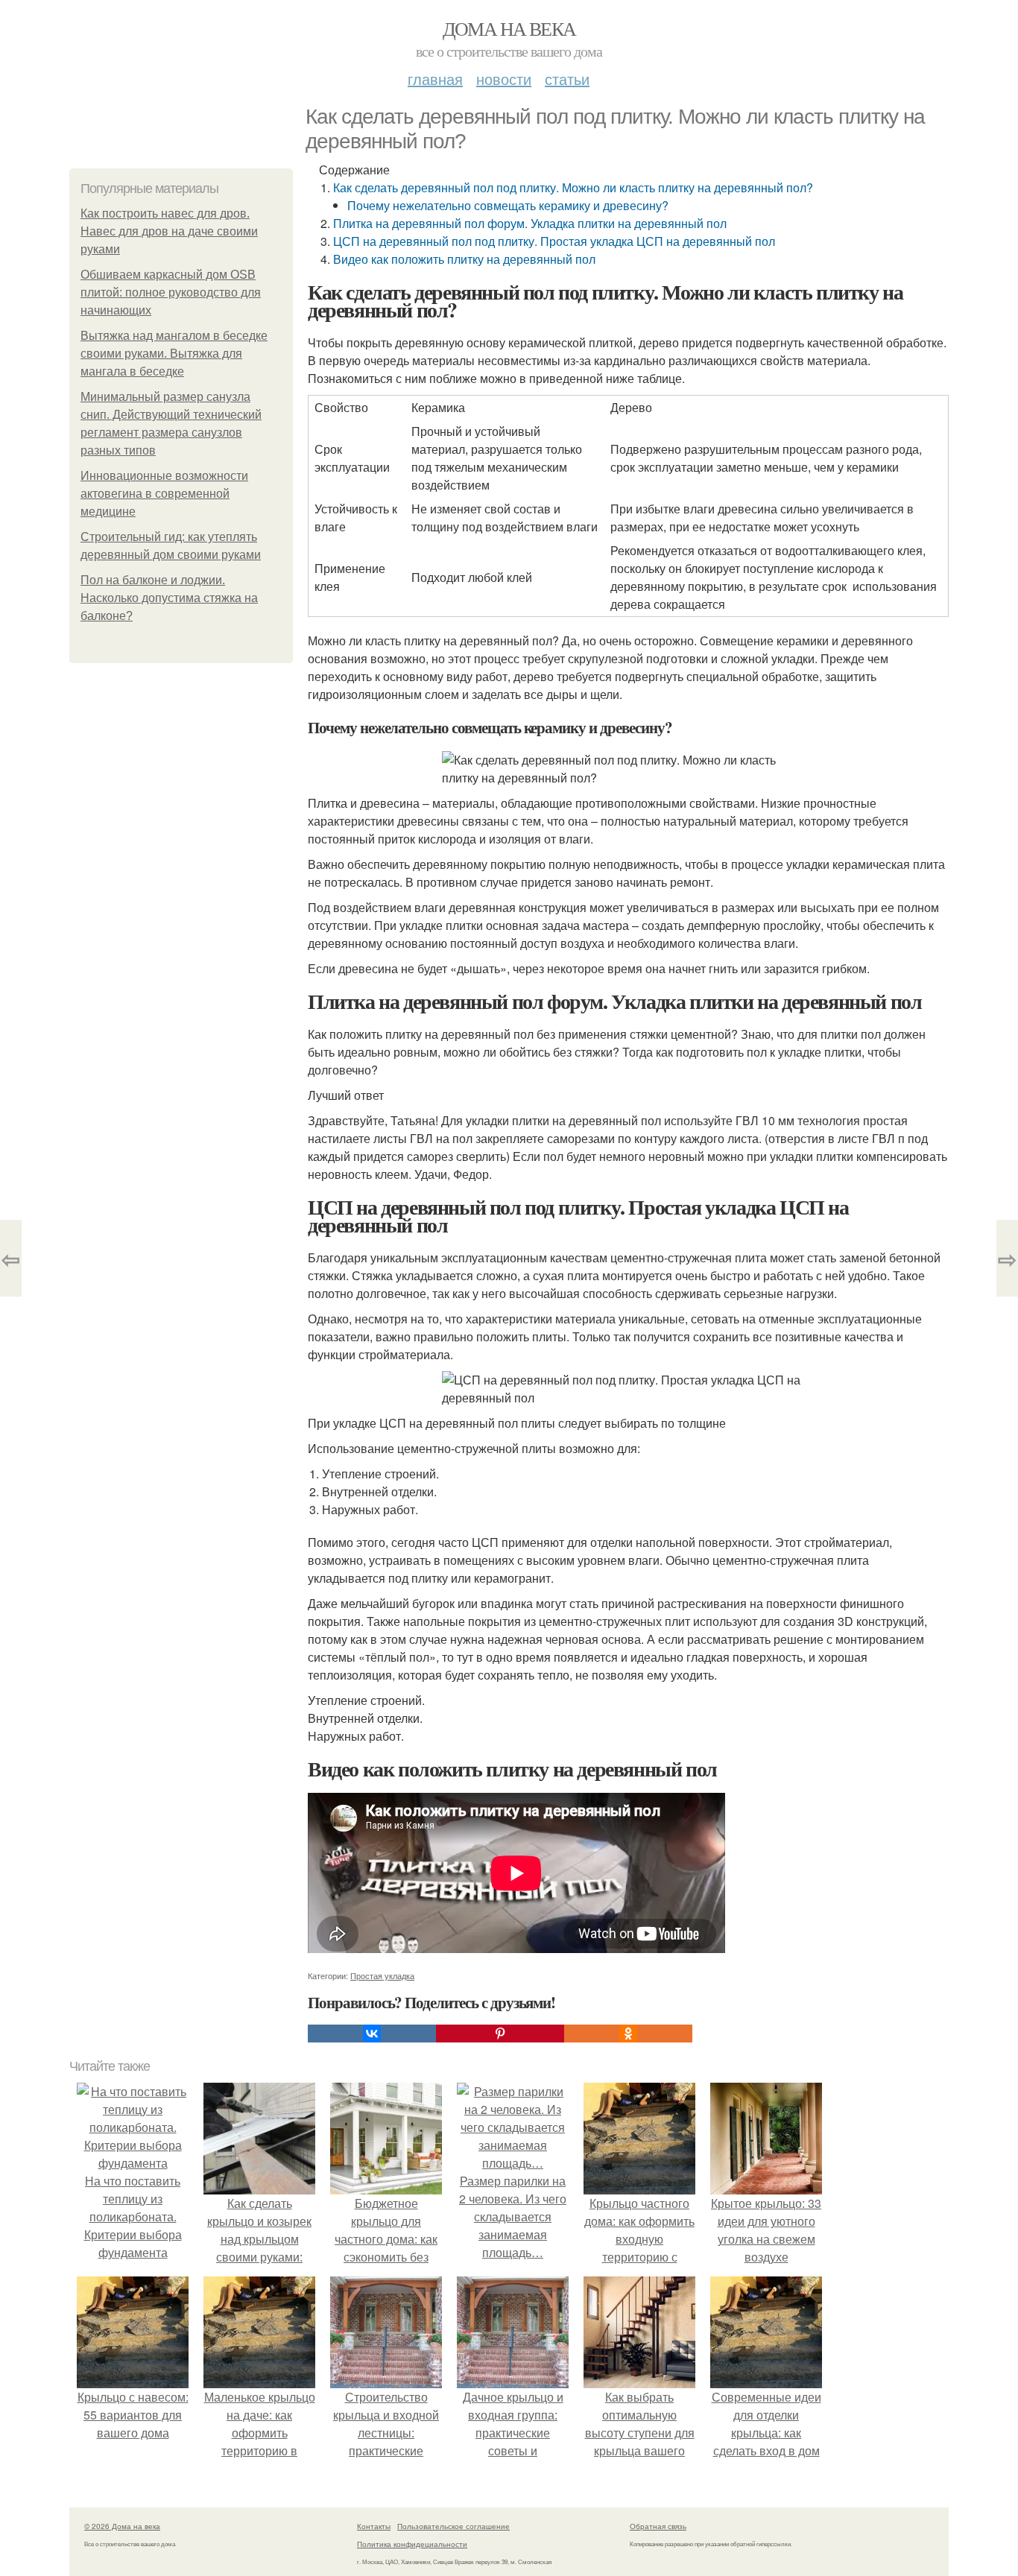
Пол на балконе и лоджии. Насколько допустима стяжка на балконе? (169, 598)
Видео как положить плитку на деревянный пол (464, 259)
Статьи (567, 79)
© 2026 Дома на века (122, 2526)
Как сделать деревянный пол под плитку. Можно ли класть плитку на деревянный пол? (573, 187)
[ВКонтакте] (372, 2034)
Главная (435, 79)
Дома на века (509, 28)
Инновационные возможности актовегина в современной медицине (164, 494)
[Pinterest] (500, 2034)
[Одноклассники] (628, 2034)
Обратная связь (658, 2526)
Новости (504, 79)
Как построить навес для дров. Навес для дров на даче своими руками (169, 231)
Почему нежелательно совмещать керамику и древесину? (508, 205)
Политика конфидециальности (412, 2544)
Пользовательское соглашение (453, 2526)
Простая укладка (382, 1975)
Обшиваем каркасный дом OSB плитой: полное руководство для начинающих (171, 292)
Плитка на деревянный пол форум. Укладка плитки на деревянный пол (530, 223)
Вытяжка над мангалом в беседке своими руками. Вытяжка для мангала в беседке (174, 354)
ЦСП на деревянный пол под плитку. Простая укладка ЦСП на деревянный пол (554, 241)
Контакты (374, 2526)
